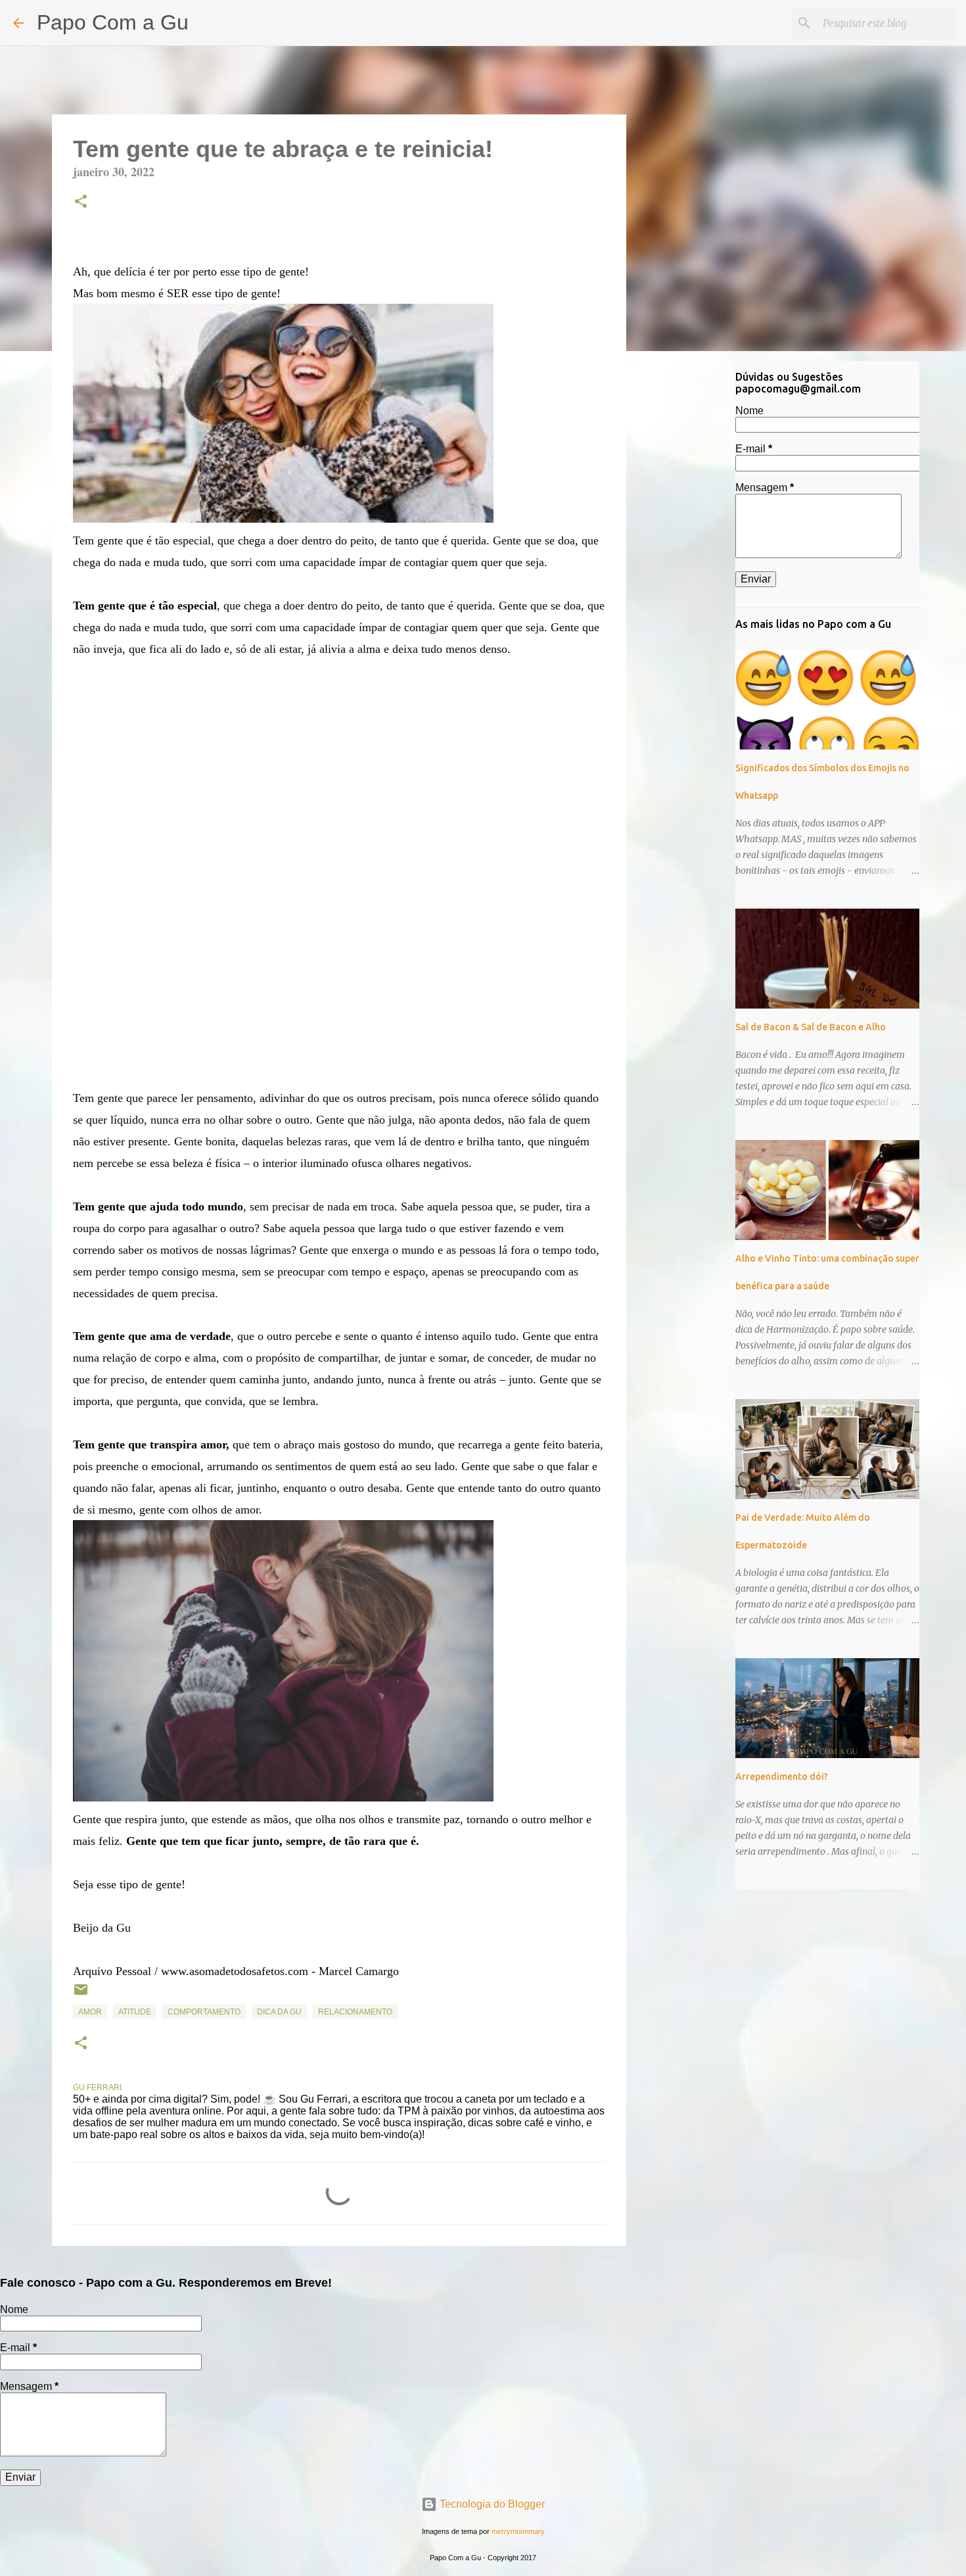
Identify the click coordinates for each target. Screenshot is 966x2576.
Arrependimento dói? (782, 1777)
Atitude (135, 2012)
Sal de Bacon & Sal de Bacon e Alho (811, 1027)
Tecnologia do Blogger (491, 2504)
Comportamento (204, 2012)
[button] (81, 203)
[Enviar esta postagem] (81, 1995)
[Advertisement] (693, 568)
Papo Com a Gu (113, 22)
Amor (90, 2012)
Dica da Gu (279, 2012)
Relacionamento (355, 2012)
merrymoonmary (518, 2531)
